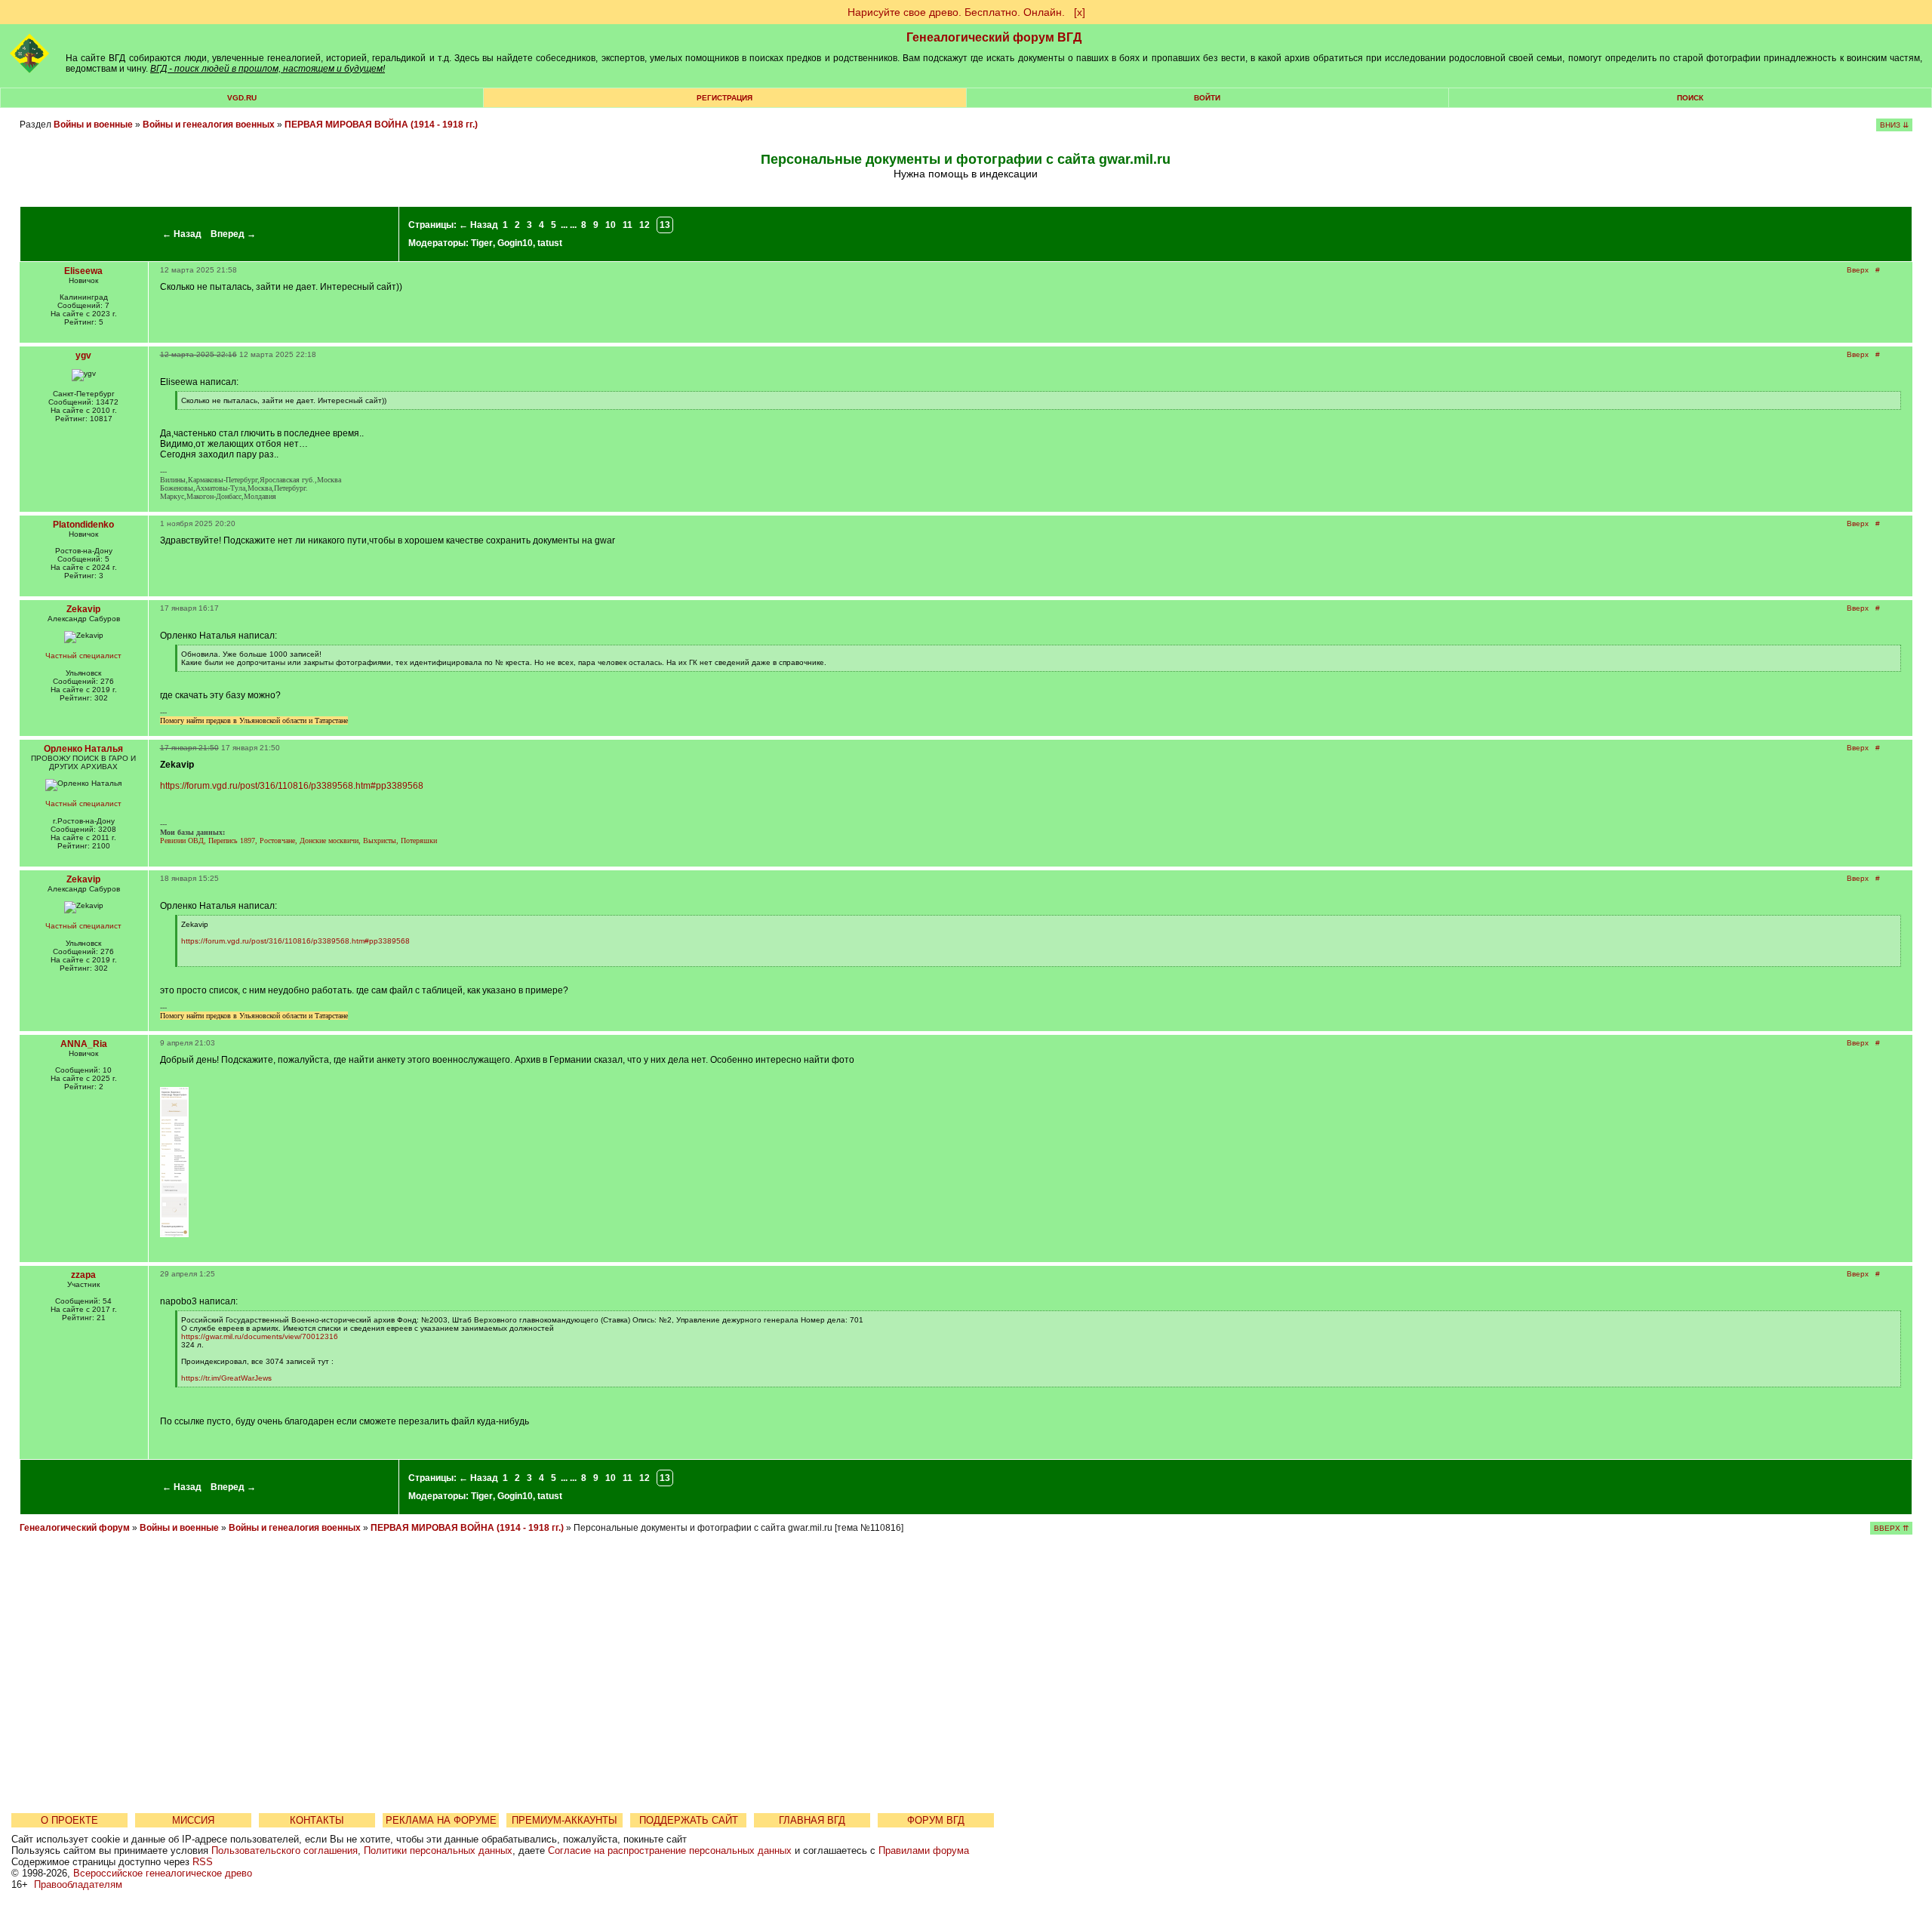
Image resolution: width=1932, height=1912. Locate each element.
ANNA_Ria (84, 1044)
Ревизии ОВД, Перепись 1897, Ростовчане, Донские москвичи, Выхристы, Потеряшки (298, 841)
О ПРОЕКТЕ (69, 1820)
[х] (1080, 12)
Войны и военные (93, 125)
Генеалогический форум (75, 1528)
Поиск (1690, 98)
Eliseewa (83, 271)
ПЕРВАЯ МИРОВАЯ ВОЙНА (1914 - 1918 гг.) (381, 125)
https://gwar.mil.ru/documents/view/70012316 (260, 1336)
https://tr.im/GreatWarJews (226, 1378)
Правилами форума (924, 1850)
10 (611, 225)
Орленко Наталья (83, 749)
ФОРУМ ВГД (936, 1820)
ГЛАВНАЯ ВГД (812, 1820)
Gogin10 (515, 243)
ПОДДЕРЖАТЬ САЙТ (689, 1820)
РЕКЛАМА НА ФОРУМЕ (441, 1820)
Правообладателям (78, 1884)
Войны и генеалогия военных (209, 125)
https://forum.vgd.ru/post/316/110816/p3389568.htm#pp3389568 (292, 786)
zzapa (83, 1275)
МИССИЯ (193, 1820)
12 (645, 225)
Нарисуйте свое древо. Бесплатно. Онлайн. (956, 12)
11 (628, 225)
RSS (203, 1862)
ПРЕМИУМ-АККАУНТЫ (565, 1820)
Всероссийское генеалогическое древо (163, 1873)
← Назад (182, 234)
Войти (1207, 98)
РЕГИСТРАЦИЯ (724, 98)
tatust (550, 243)
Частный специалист (83, 656)
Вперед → (233, 234)
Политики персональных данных (438, 1850)
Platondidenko (83, 525)
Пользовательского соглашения (285, 1850)
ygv (83, 356)
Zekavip (83, 609)
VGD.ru (242, 98)
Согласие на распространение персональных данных (670, 1850)
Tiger (482, 243)
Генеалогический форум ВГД (994, 37)
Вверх (1858, 270)
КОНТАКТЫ (317, 1820)
